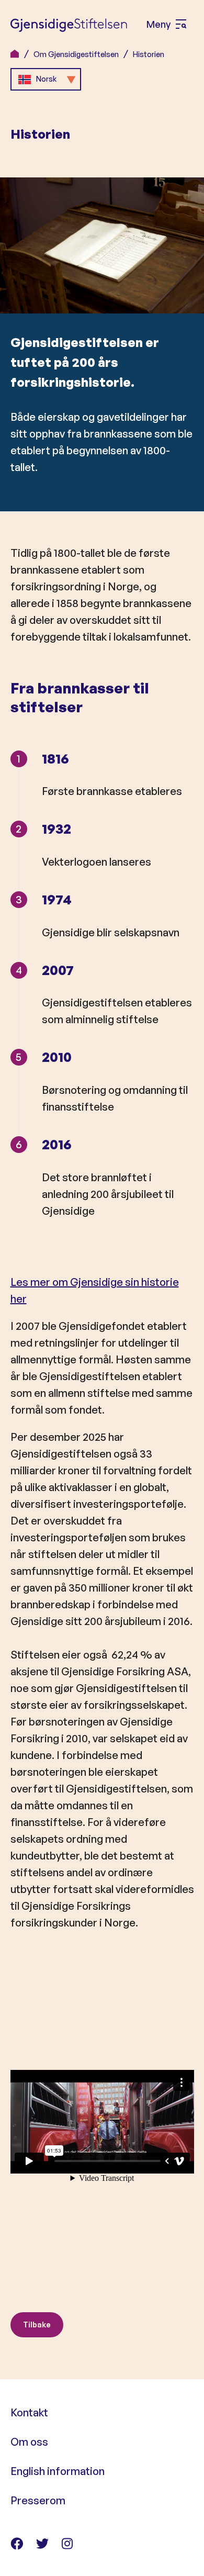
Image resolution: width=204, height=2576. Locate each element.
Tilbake (37, 2325)
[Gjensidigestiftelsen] (69, 25)
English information (58, 2471)
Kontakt (29, 2412)
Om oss (29, 2442)
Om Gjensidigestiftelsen (76, 54)
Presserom (38, 2500)
